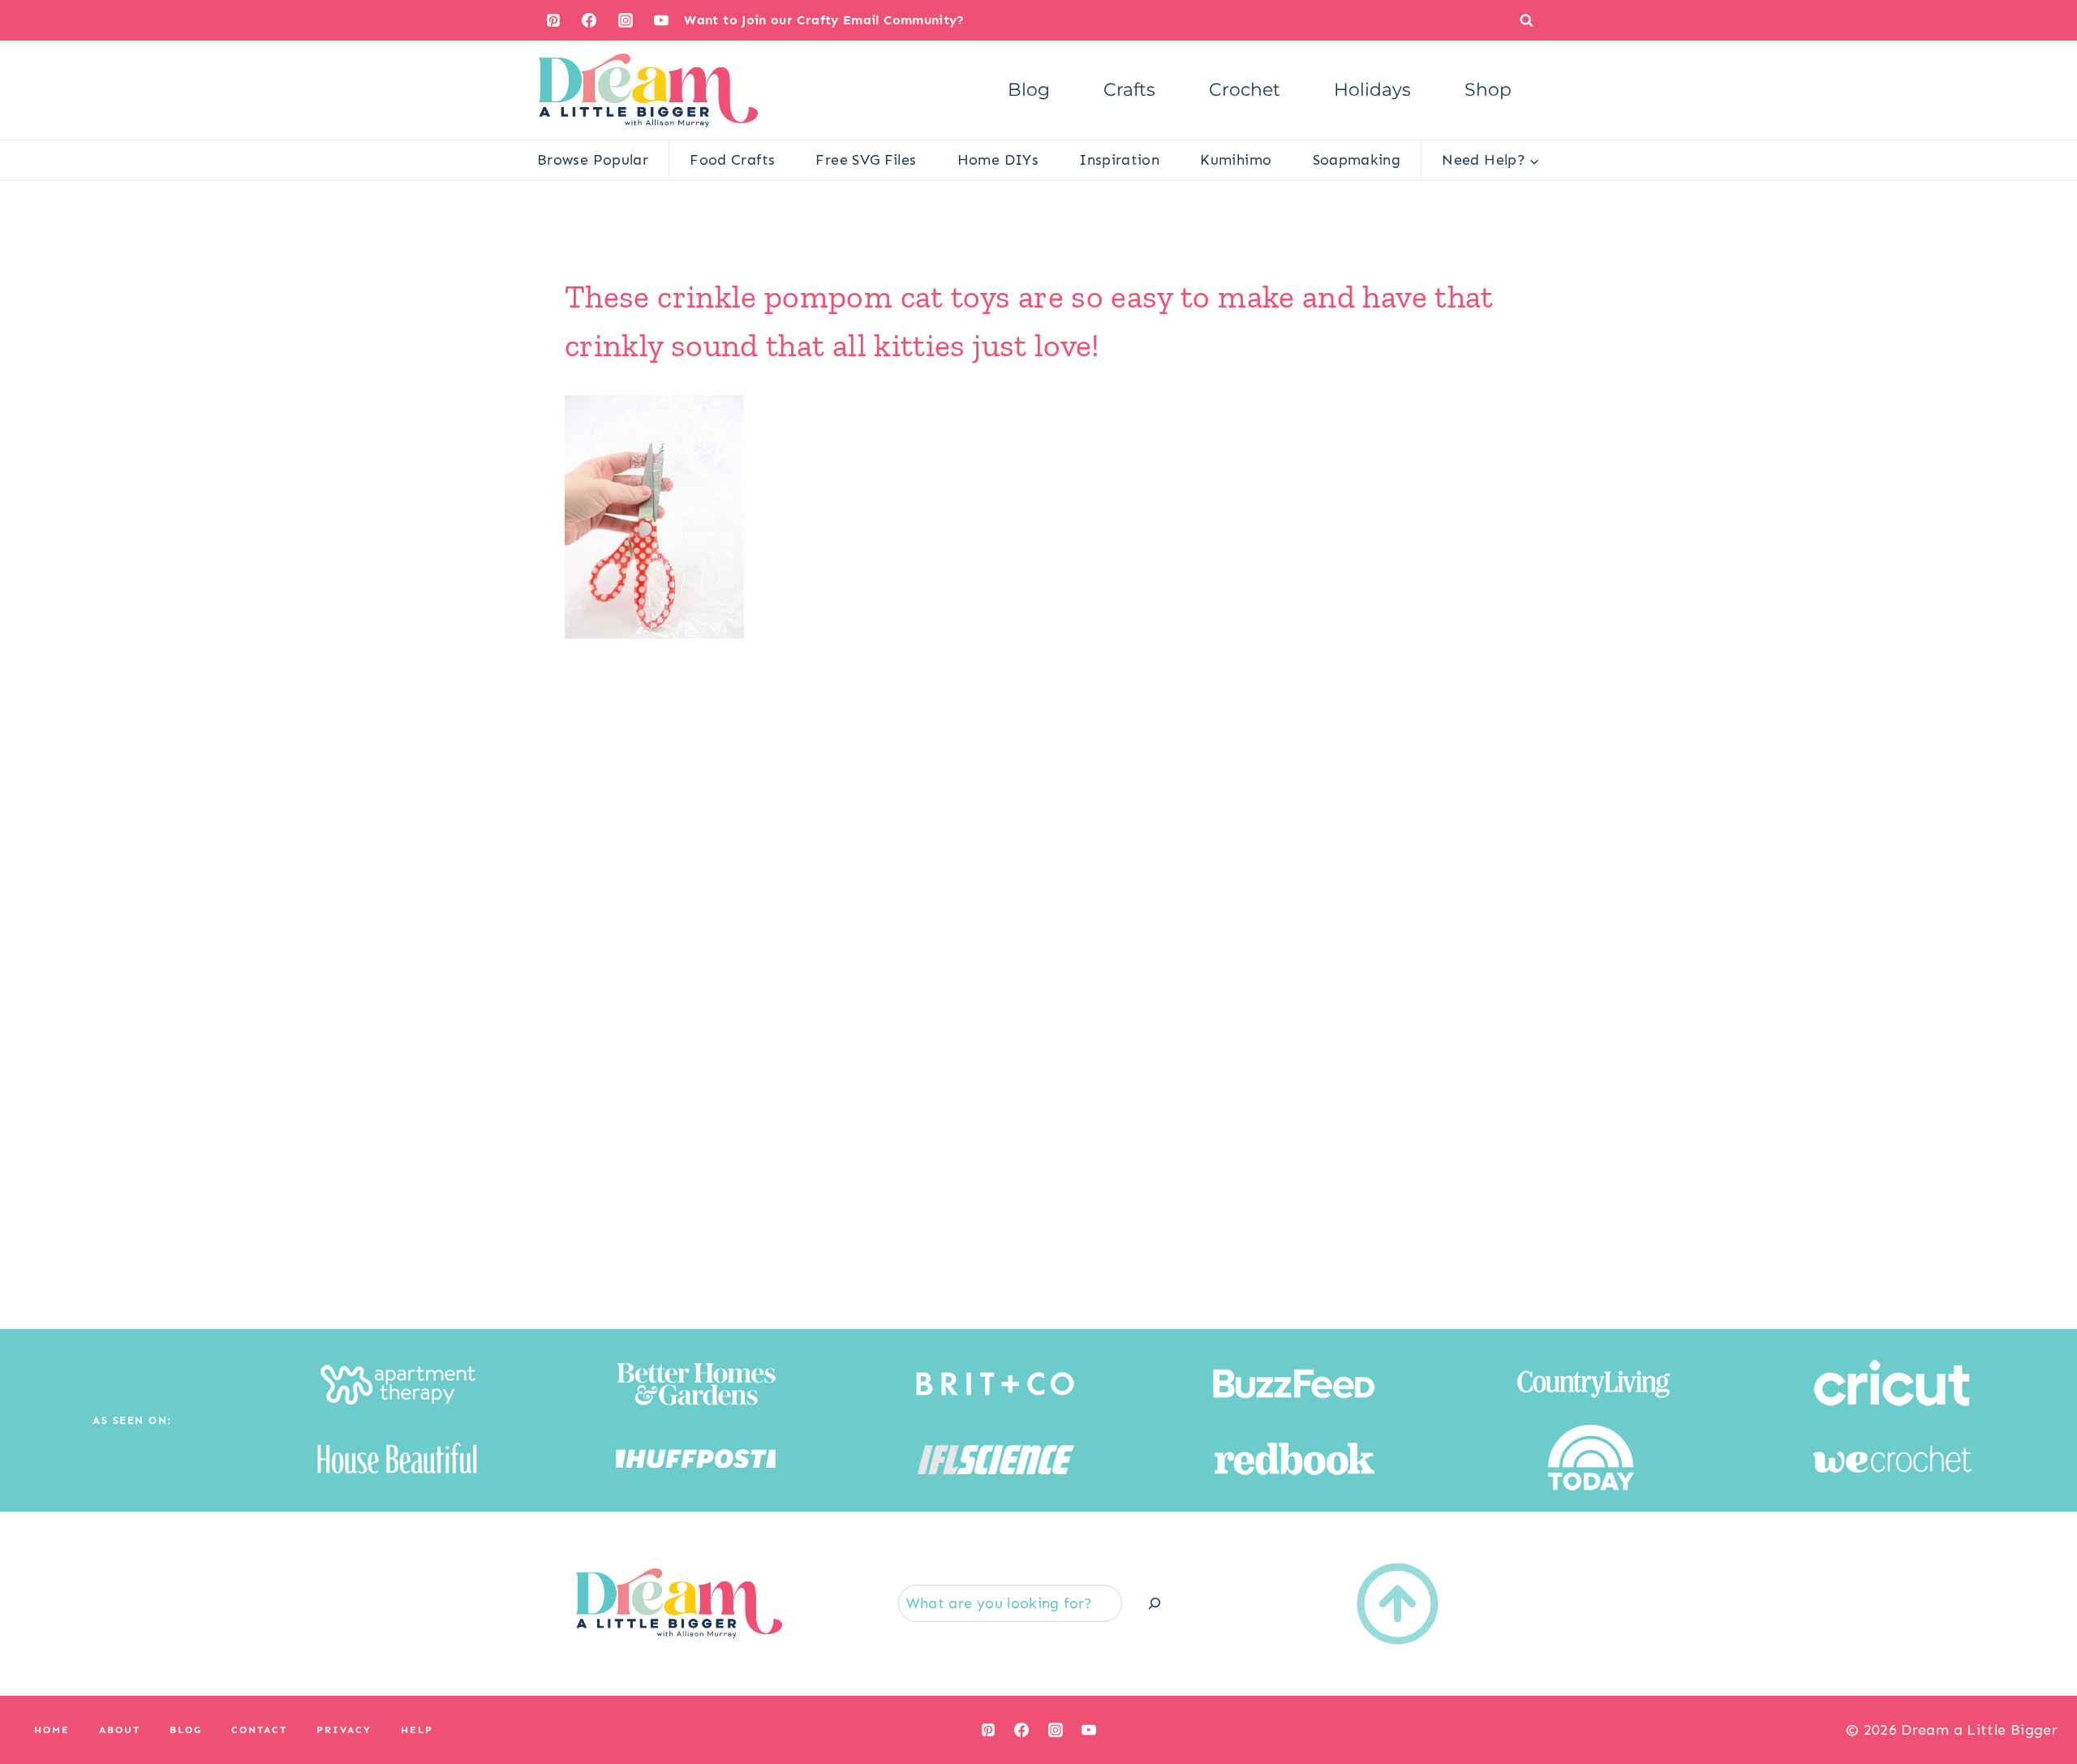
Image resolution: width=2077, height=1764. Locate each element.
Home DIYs (998, 160)
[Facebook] (589, 20)
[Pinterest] (553, 20)
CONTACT (259, 1730)
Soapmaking (1357, 160)
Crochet (1245, 90)
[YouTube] (661, 20)
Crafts (1129, 90)
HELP (417, 1730)
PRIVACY (344, 1730)
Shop (1488, 90)
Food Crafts (732, 160)
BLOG (186, 1730)
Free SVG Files (866, 160)
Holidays (1372, 90)
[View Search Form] (1527, 20)
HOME (52, 1730)
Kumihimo (1236, 160)
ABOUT (120, 1730)
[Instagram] (626, 20)
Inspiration (1119, 160)
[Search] (1155, 1603)
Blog (1029, 90)
